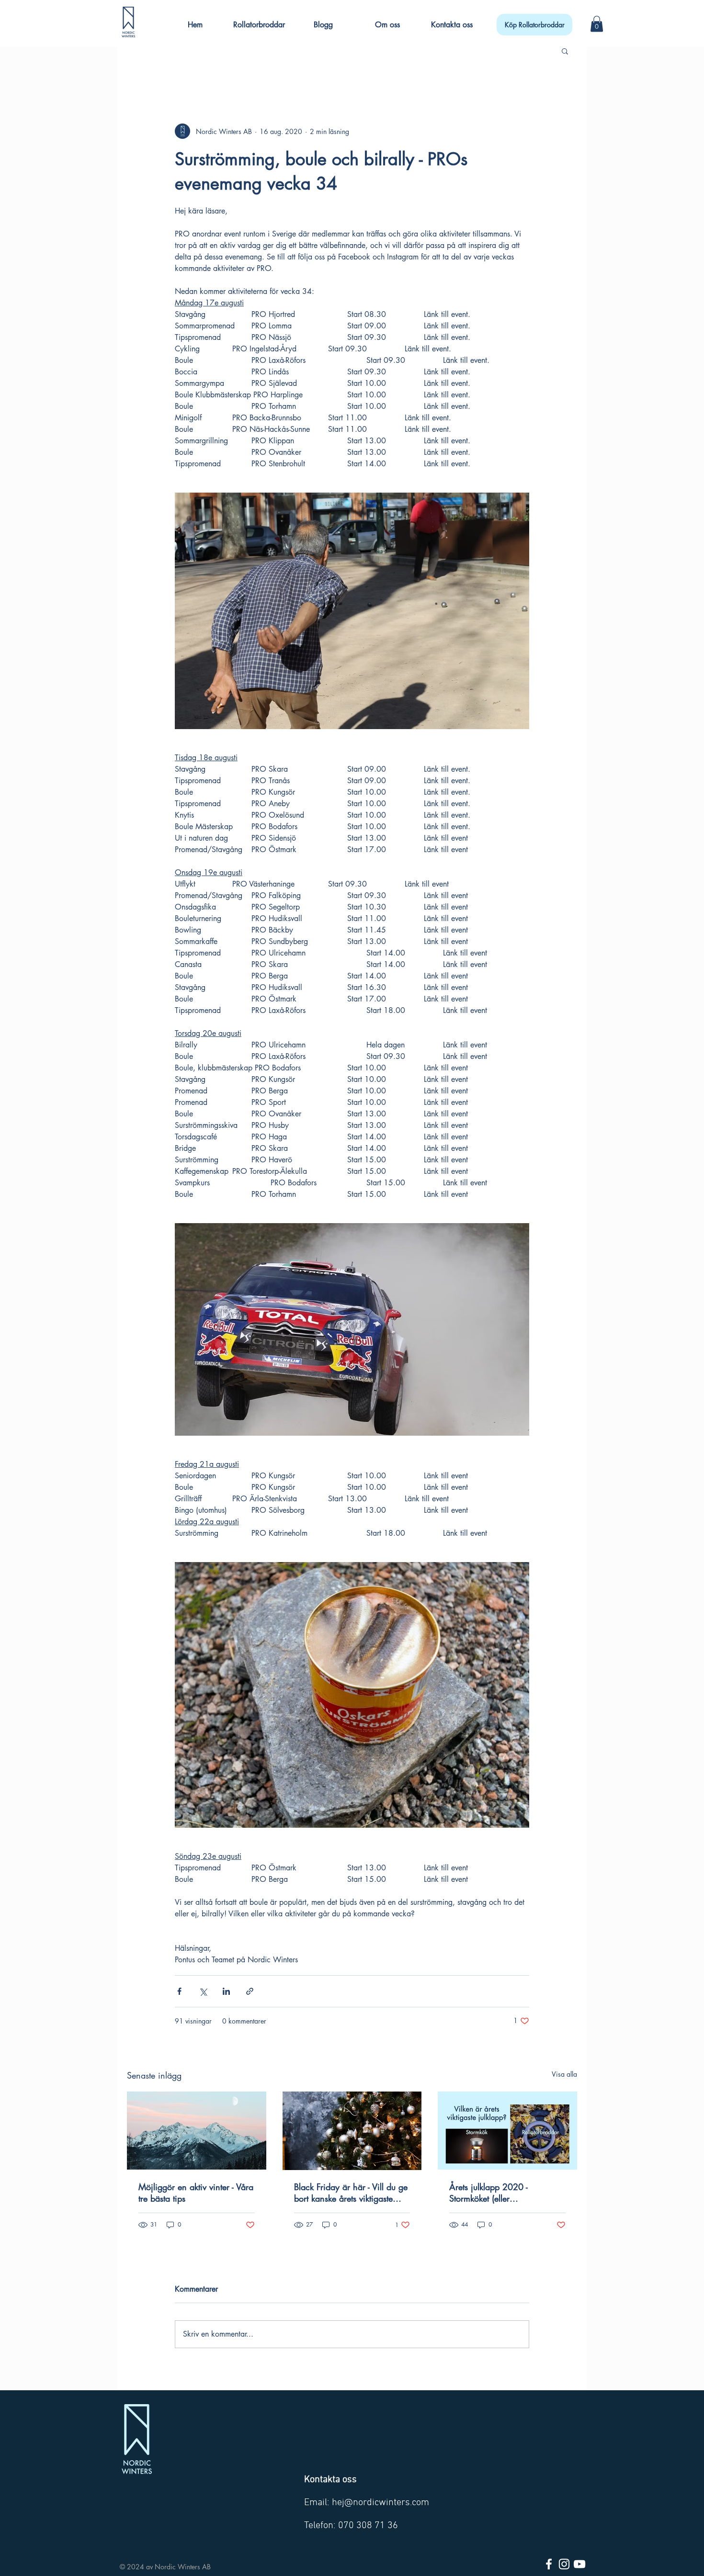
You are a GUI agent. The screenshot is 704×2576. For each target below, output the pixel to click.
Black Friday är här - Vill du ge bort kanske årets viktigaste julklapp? (351, 2193)
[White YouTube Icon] (579, 2564)
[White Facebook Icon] (549, 2564)
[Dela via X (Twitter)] (203, 1991)
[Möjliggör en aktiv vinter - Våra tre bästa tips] (197, 2131)
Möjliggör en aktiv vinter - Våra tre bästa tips (196, 2193)
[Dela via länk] (250, 1991)
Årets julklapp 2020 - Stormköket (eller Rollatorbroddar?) (488, 2193)
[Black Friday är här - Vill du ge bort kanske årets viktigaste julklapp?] (352, 2131)
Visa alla (564, 2074)
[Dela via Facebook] (179, 1991)
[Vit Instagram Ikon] (564, 2564)
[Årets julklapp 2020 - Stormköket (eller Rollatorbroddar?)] (507, 2131)
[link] (597, 24)
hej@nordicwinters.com (380, 2503)
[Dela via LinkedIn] (226, 1991)
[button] (452, 20)
